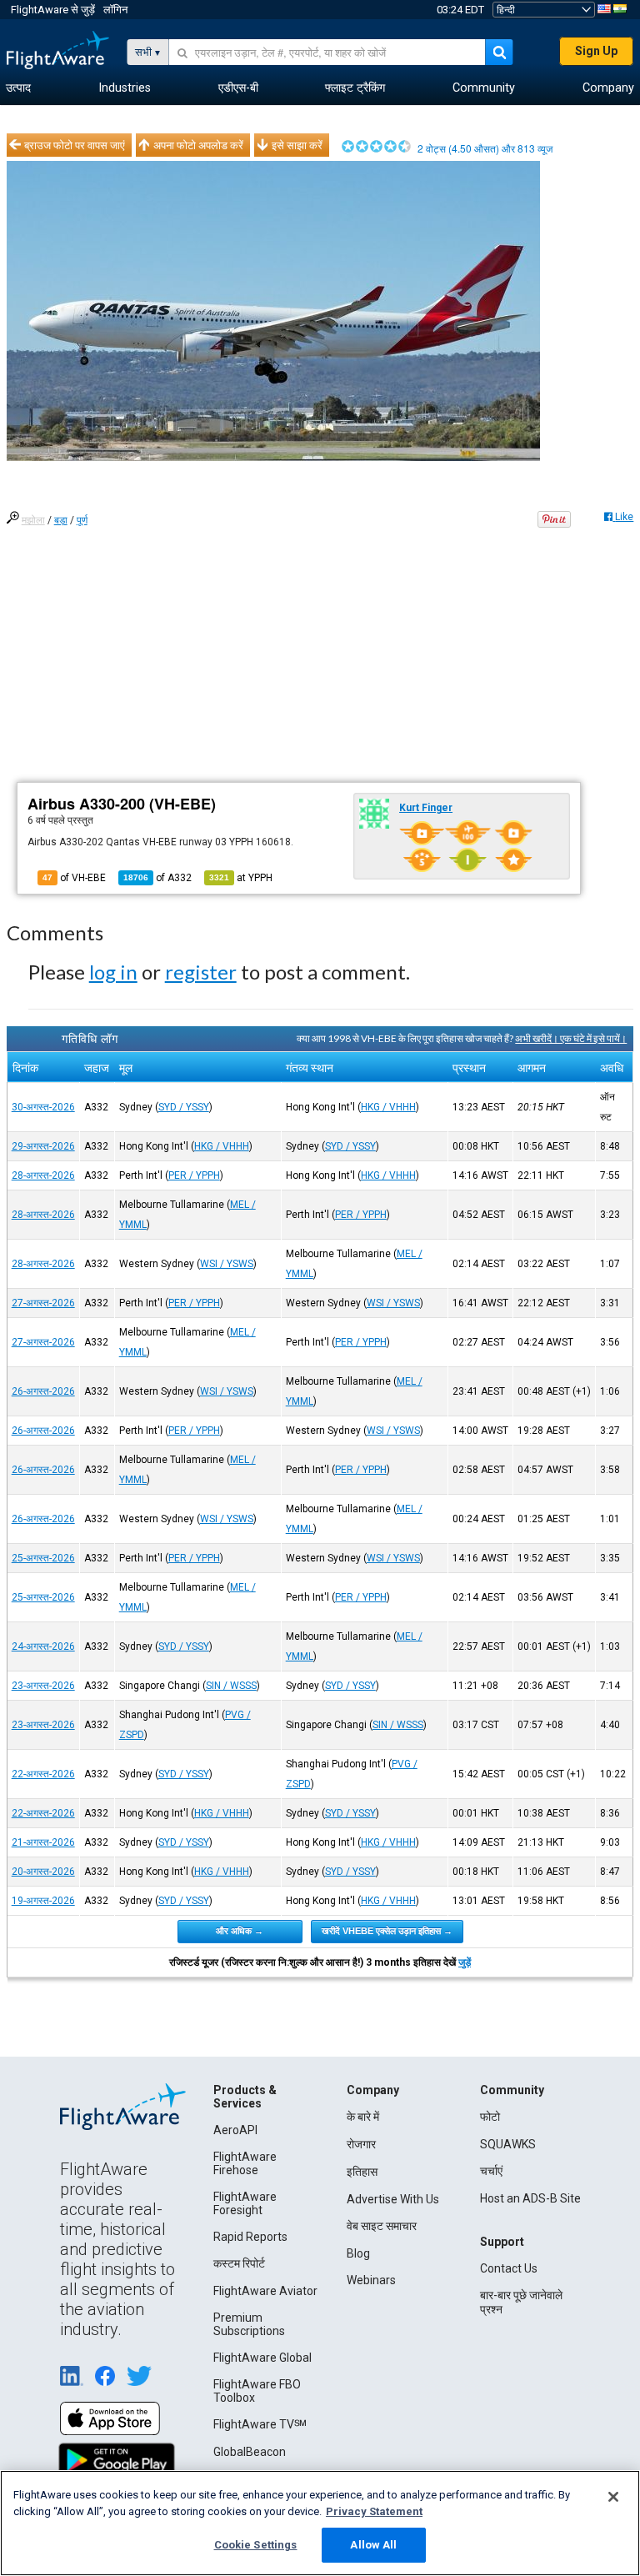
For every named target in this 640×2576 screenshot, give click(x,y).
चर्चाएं (491, 2171)
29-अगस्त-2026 (43, 1146)
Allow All (373, 2545)
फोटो (490, 2117)
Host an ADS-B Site (530, 2198)
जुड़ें (465, 1962)
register (201, 972)
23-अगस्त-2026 (43, 1686)
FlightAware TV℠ (260, 2424)
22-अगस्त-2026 (43, 1774)
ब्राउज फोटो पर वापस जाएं (75, 145)
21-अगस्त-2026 (43, 1842)
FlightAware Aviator (265, 2291)
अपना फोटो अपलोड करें (198, 145)
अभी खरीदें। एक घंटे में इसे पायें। (571, 1038)
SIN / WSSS (231, 1686)
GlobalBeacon (250, 2452)
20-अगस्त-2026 (43, 1872)
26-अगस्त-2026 (43, 1391)
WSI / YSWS (227, 1264)
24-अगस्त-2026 (43, 1646)
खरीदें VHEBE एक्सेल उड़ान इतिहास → (387, 1931)
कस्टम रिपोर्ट (239, 2263)
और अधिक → (240, 1931)
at (241, 878)
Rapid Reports (250, 2237)
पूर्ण (82, 520)
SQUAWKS (508, 2144)
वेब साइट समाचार (382, 2226)
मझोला (33, 520)
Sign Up (596, 51)
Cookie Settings (256, 2545)
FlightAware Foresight (245, 2203)
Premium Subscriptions (249, 2324)
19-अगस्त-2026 (43, 1901)
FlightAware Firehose (245, 2163)
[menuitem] (18, 88)
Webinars (371, 2280)
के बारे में (363, 2117)
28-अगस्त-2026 (43, 1175)
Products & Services (245, 2097)
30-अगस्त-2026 (43, 1107)
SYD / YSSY (184, 1107)
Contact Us (509, 2268)
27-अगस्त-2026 (43, 1303)
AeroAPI (235, 2130)
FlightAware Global (262, 2358)
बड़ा (61, 520)
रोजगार (361, 2144)
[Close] (613, 2497)
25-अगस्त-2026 (43, 1558)
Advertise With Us (393, 2199)
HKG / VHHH (388, 1107)
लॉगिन (115, 10)
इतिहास (362, 2172)
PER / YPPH (194, 1175)
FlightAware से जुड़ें (53, 10)
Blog (358, 2253)
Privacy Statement (374, 2511)
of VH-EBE (74, 878)
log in (113, 972)
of (157, 878)
